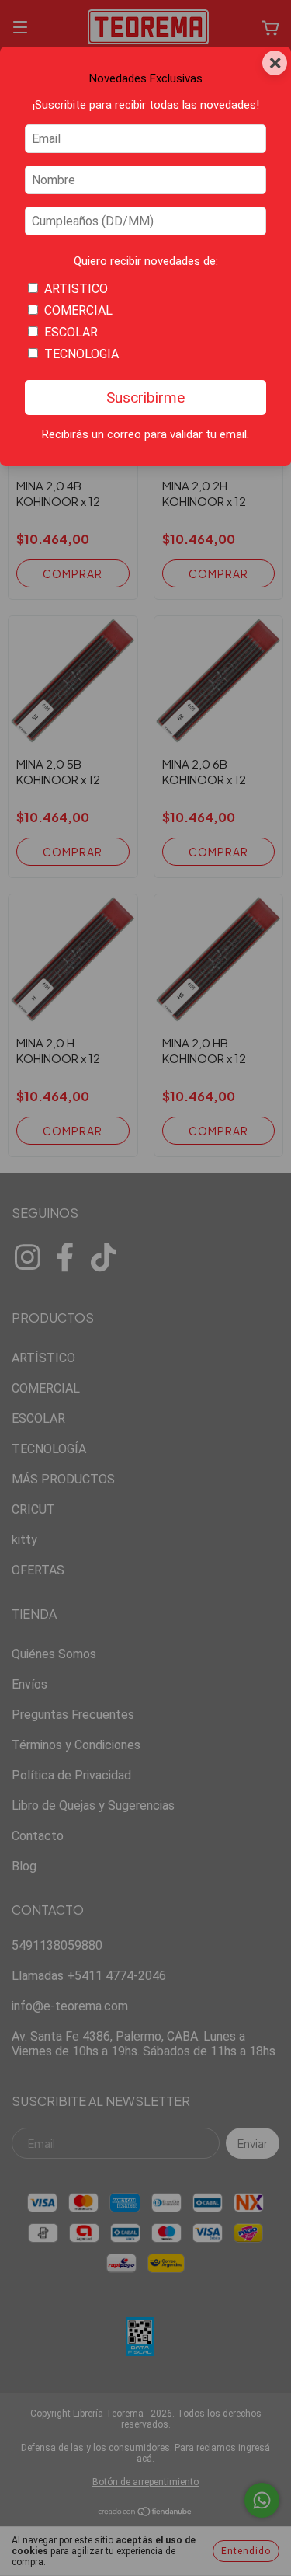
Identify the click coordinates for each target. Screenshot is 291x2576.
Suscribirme (145, 397)
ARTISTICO (76, 289)
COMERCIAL (78, 310)
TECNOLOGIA (81, 354)
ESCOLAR (71, 332)
